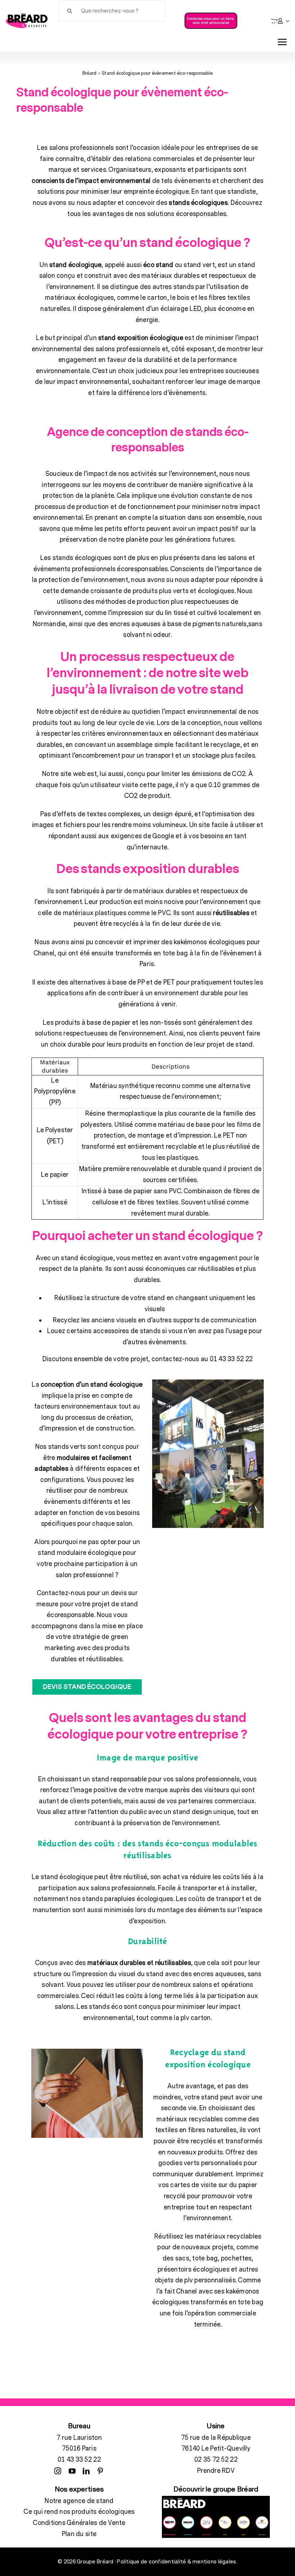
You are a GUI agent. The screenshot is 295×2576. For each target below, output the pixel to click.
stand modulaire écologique (80, 1553)
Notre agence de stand (79, 2501)
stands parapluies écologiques (127, 1899)
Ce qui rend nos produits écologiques (79, 2512)
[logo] (27, 17)
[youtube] (72, 2471)
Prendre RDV (216, 2471)
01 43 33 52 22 (79, 2460)
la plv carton (192, 2018)
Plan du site (79, 2534)
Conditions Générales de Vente (79, 2523)
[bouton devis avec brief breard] (211, 15)
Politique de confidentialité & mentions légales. (177, 2562)
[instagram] (58, 2471)
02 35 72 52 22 (216, 2460)
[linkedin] (86, 2471)
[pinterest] (100, 2471)
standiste (242, 192)
